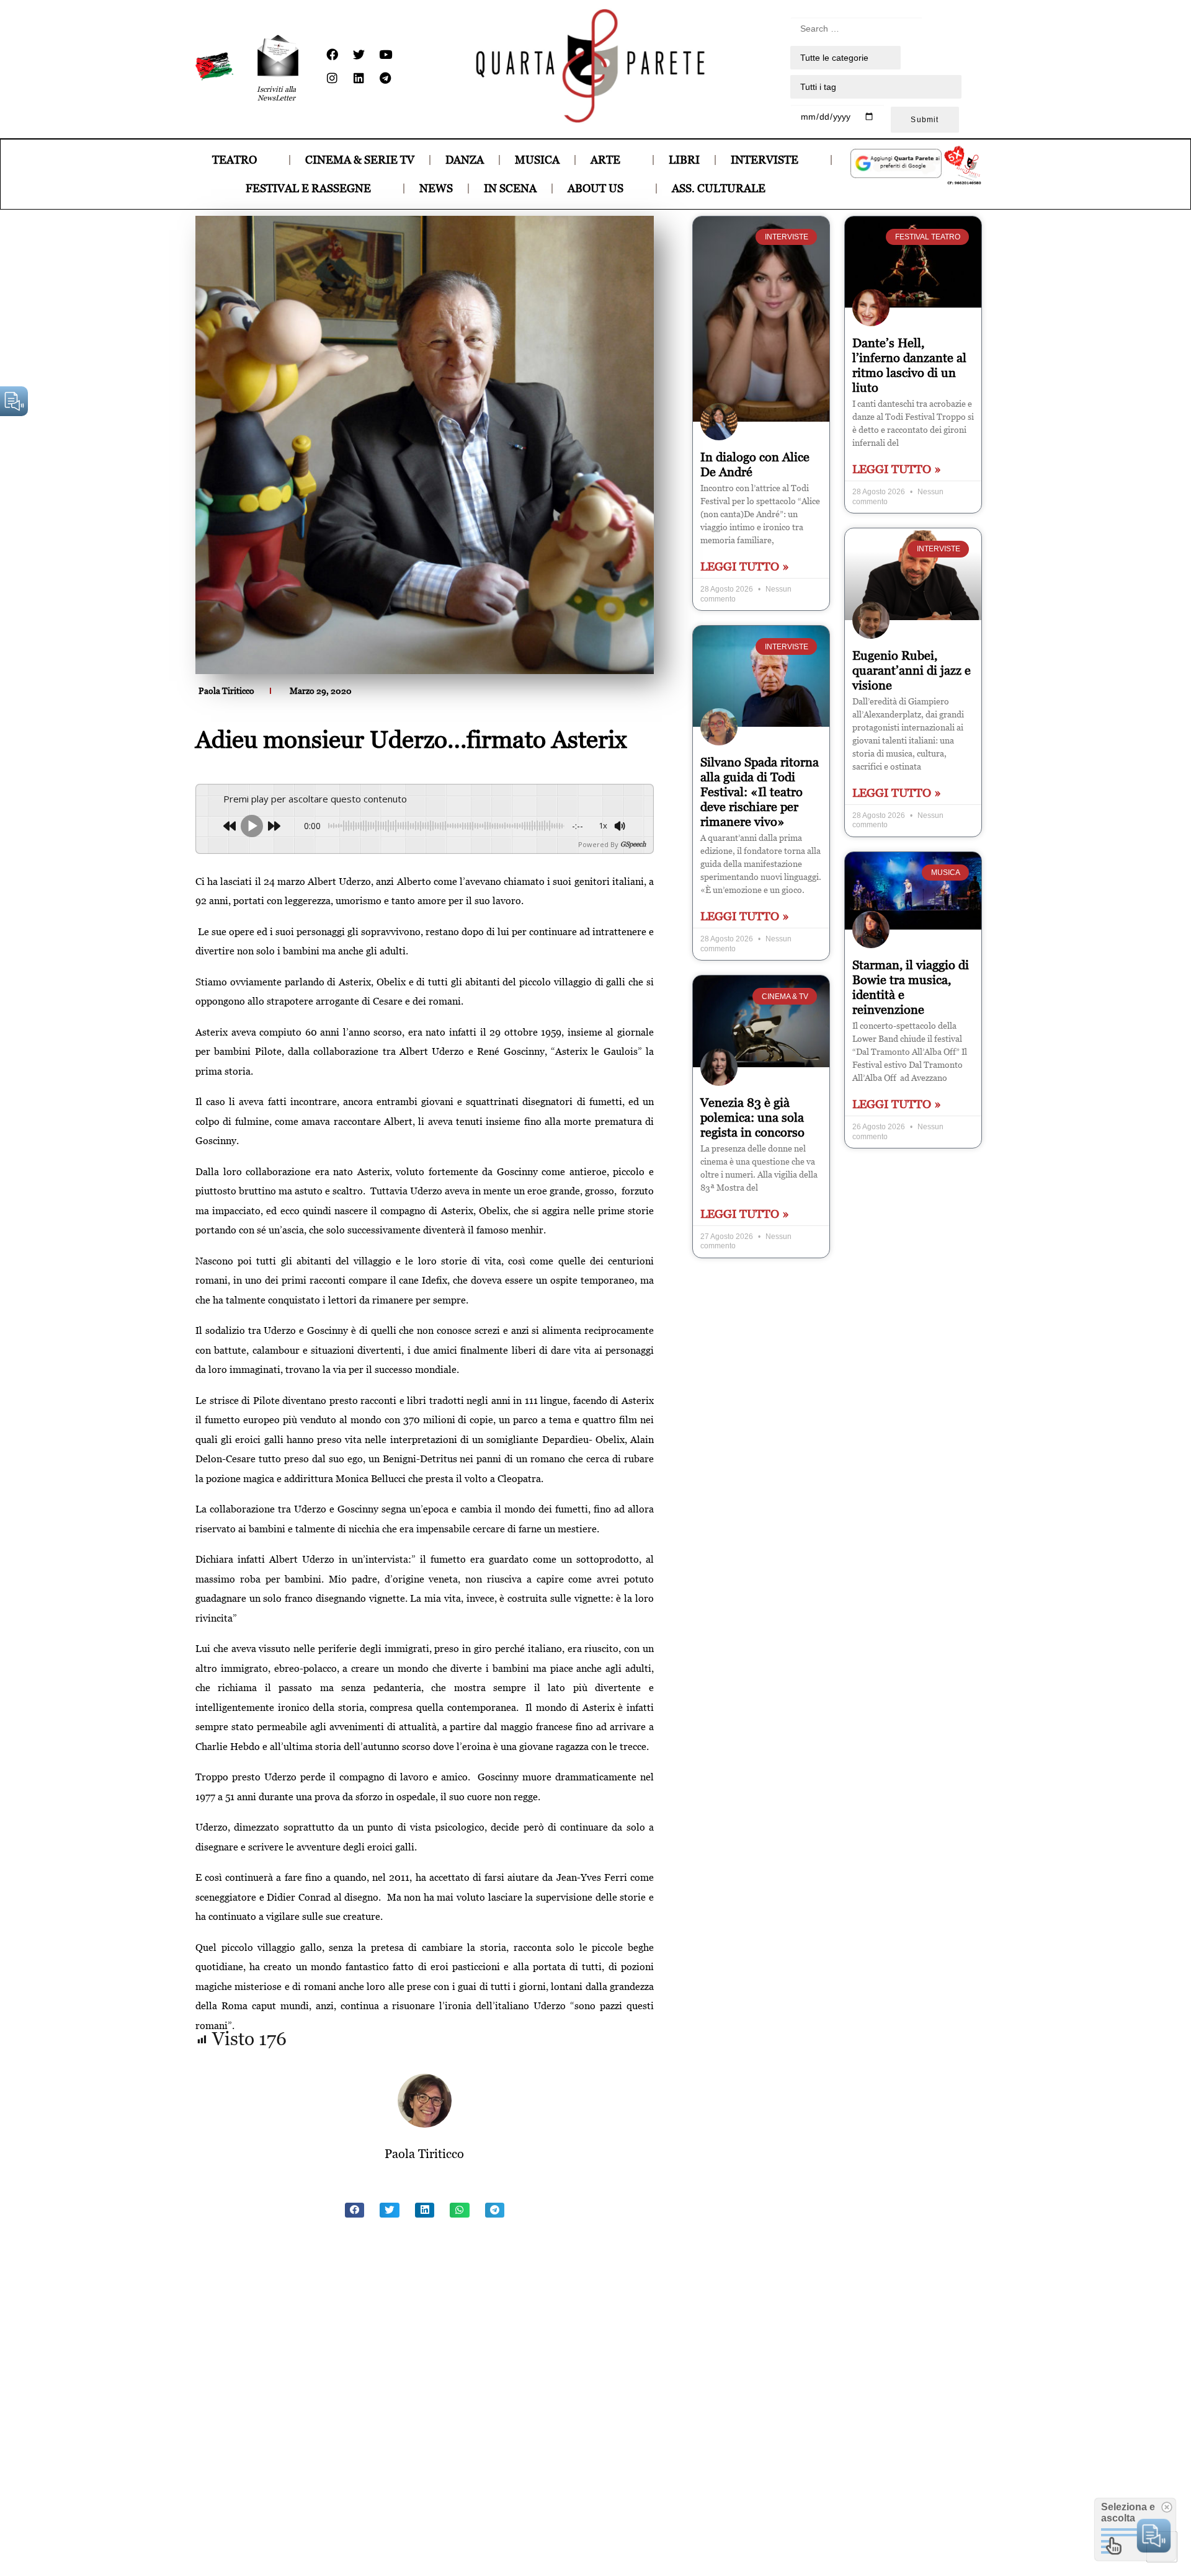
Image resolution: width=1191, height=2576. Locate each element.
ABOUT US (595, 188)
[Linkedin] (359, 78)
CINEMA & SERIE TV (360, 160)
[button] (355, 2210)
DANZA (465, 160)
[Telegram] (385, 78)
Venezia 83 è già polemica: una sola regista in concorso (752, 1117)
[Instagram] (332, 78)
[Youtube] (385, 55)
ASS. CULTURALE (719, 188)
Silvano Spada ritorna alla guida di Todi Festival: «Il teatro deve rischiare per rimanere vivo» (760, 792)
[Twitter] (359, 55)
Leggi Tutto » (745, 566)
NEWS (436, 188)
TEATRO (234, 160)
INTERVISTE (765, 160)
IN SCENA (510, 188)
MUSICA (537, 160)
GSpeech (633, 844)
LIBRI (684, 160)
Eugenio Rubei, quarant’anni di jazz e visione (912, 670)
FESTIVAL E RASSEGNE (308, 188)
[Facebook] (332, 55)
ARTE (605, 160)
